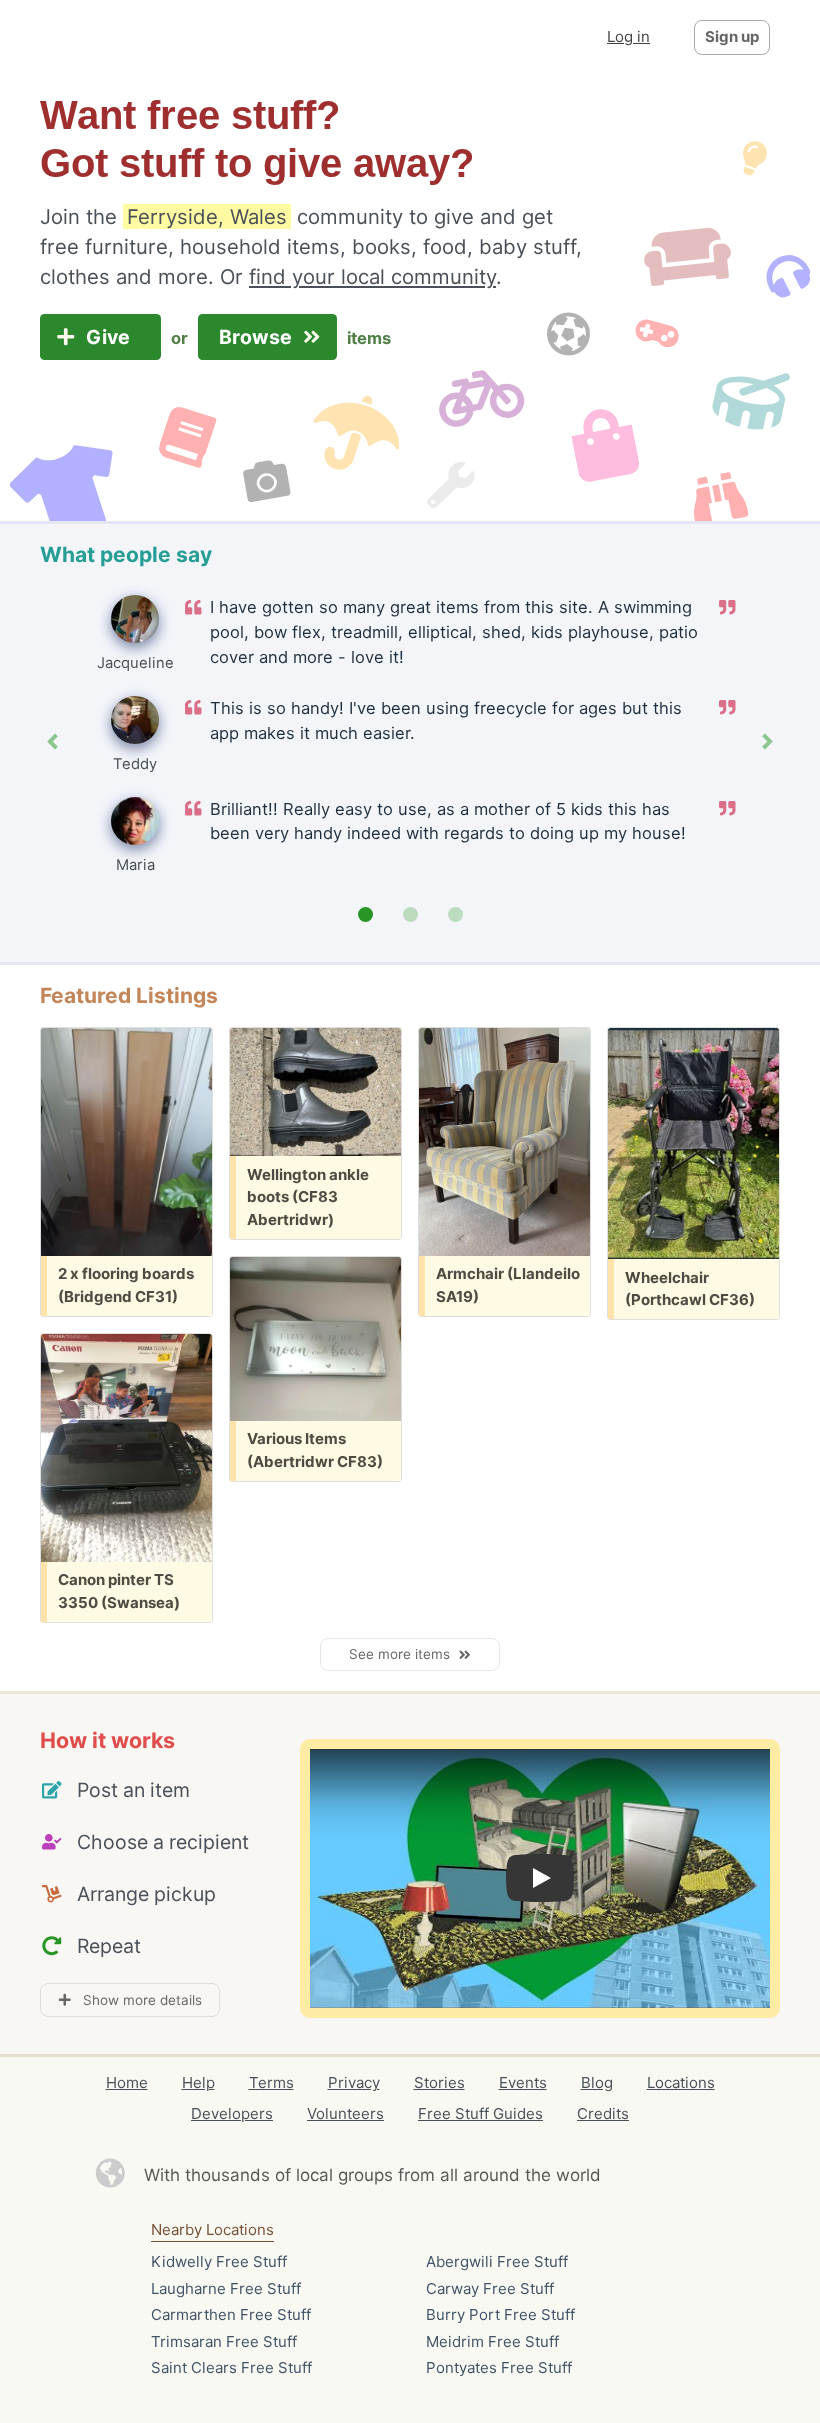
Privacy (354, 2082)
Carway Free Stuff (490, 2288)
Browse (258, 337)
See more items (403, 1654)
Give (110, 337)
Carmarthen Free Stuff (231, 2314)
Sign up (732, 36)
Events (523, 2082)
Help (198, 2082)
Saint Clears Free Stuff (231, 2367)
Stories (439, 2082)
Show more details (136, 2000)
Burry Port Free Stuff (500, 2314)
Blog (597, 2082)
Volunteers (345, 2113)
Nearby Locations (212, 2229)
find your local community (372, 276)
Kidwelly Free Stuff (219, 2261)
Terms (271, 2082)
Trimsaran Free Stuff (224, 2341)
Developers (232, 2113)
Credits (603, 2113)
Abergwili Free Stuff (497, 2261)
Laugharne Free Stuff (226, 2288)
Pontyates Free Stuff (499, 2367)
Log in (628, 36)
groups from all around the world (469, 2175)
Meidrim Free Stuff (492, 2341)
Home (127, 2082)
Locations (681, 2082)
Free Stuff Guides (480, 2113)
